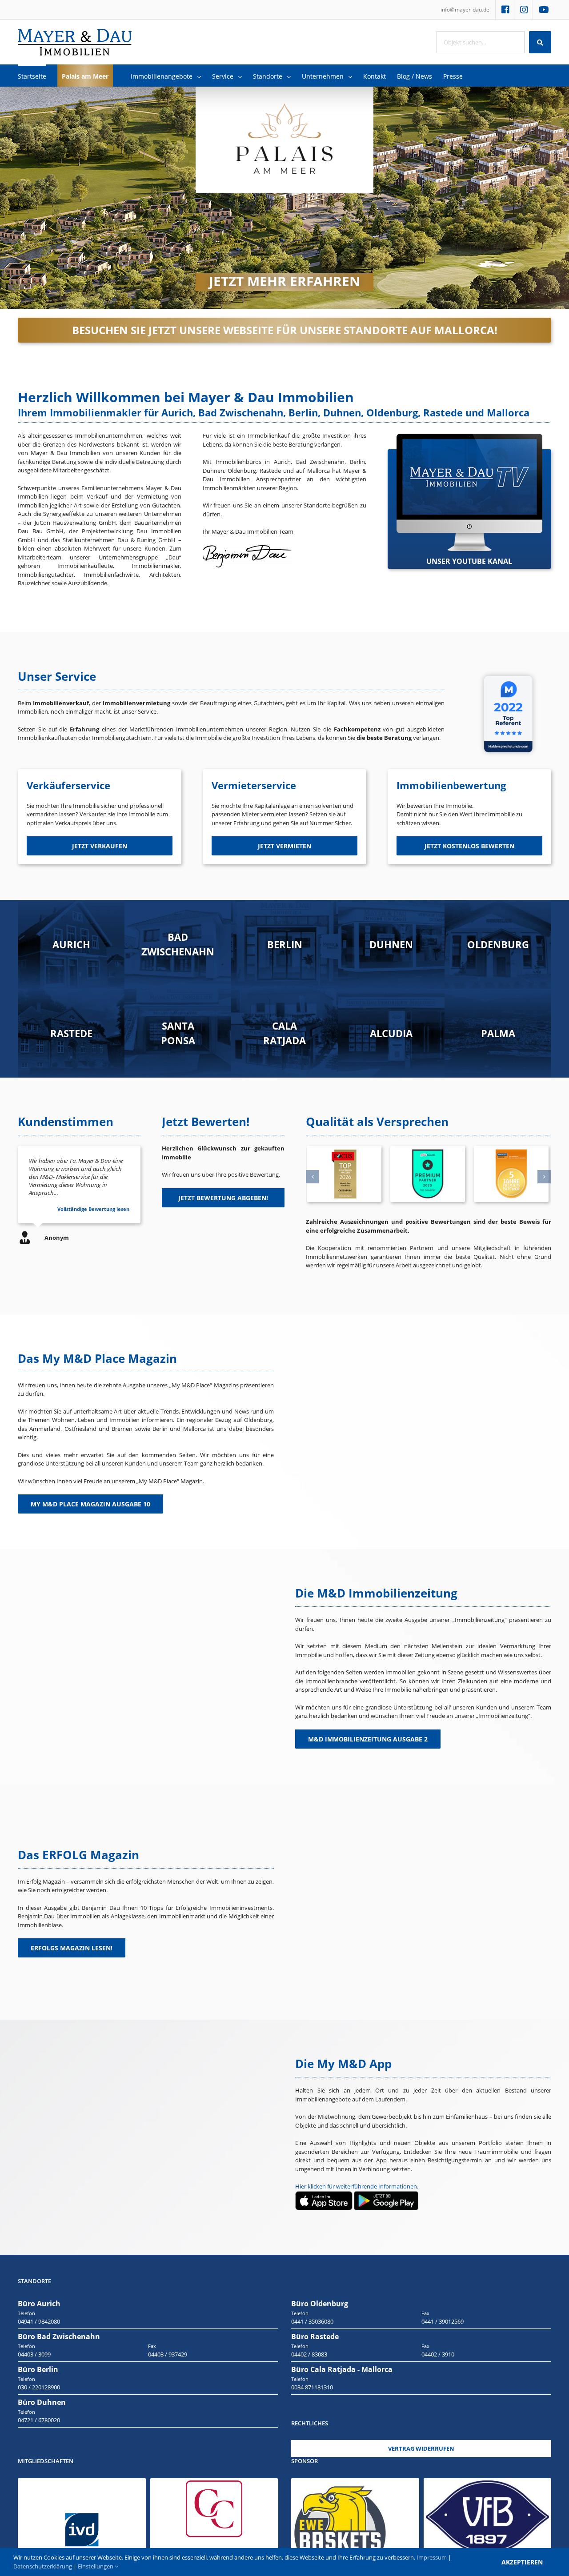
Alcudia (391, 1033)
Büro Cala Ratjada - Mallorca (342, 2369)
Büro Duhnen (42, 2402)
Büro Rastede (315, 2336)
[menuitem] (465, 10)
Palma (498, 1033)
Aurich (71, 944)
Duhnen (391, 944)
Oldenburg (498, 944)
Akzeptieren (522, 2562)
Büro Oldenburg (320, 2304)
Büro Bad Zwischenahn (59, 2336)
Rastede (71, 1033)
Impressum (432, 2557)
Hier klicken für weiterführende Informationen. (357, 2186)
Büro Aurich (39, 2304)
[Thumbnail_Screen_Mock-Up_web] (469, 438)
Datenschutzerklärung (43, 2566)
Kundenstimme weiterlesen (96, 1209)
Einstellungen (96, 2566)
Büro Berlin (38, 2369)
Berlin (285, 944)
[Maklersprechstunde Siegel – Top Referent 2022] (508, 672)
